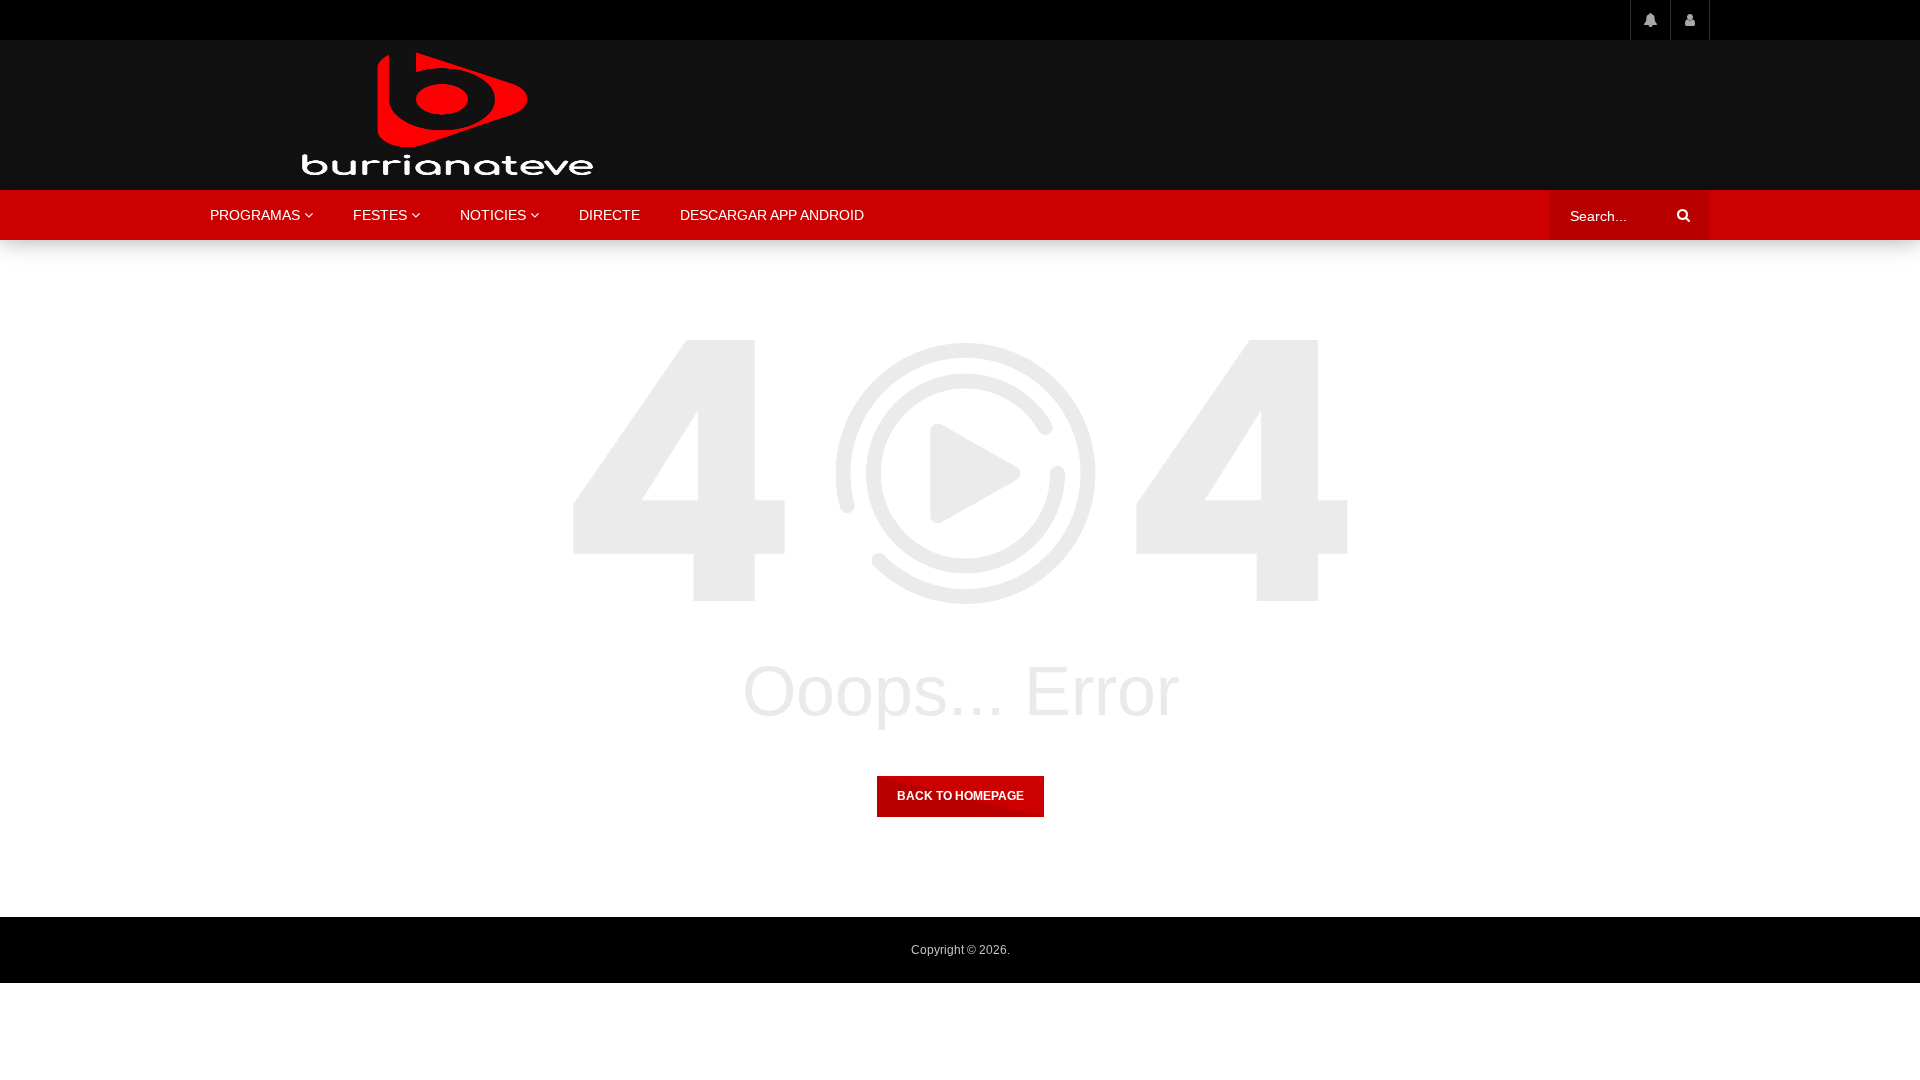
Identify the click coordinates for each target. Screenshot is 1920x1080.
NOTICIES (493, 215)
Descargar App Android (772, 215)
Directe (609, 215)
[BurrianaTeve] (447, 115)
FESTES (380, 215)
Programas (255, 215)
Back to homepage (960, 796)
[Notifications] (1650, 20)
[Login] (1690, 20)
